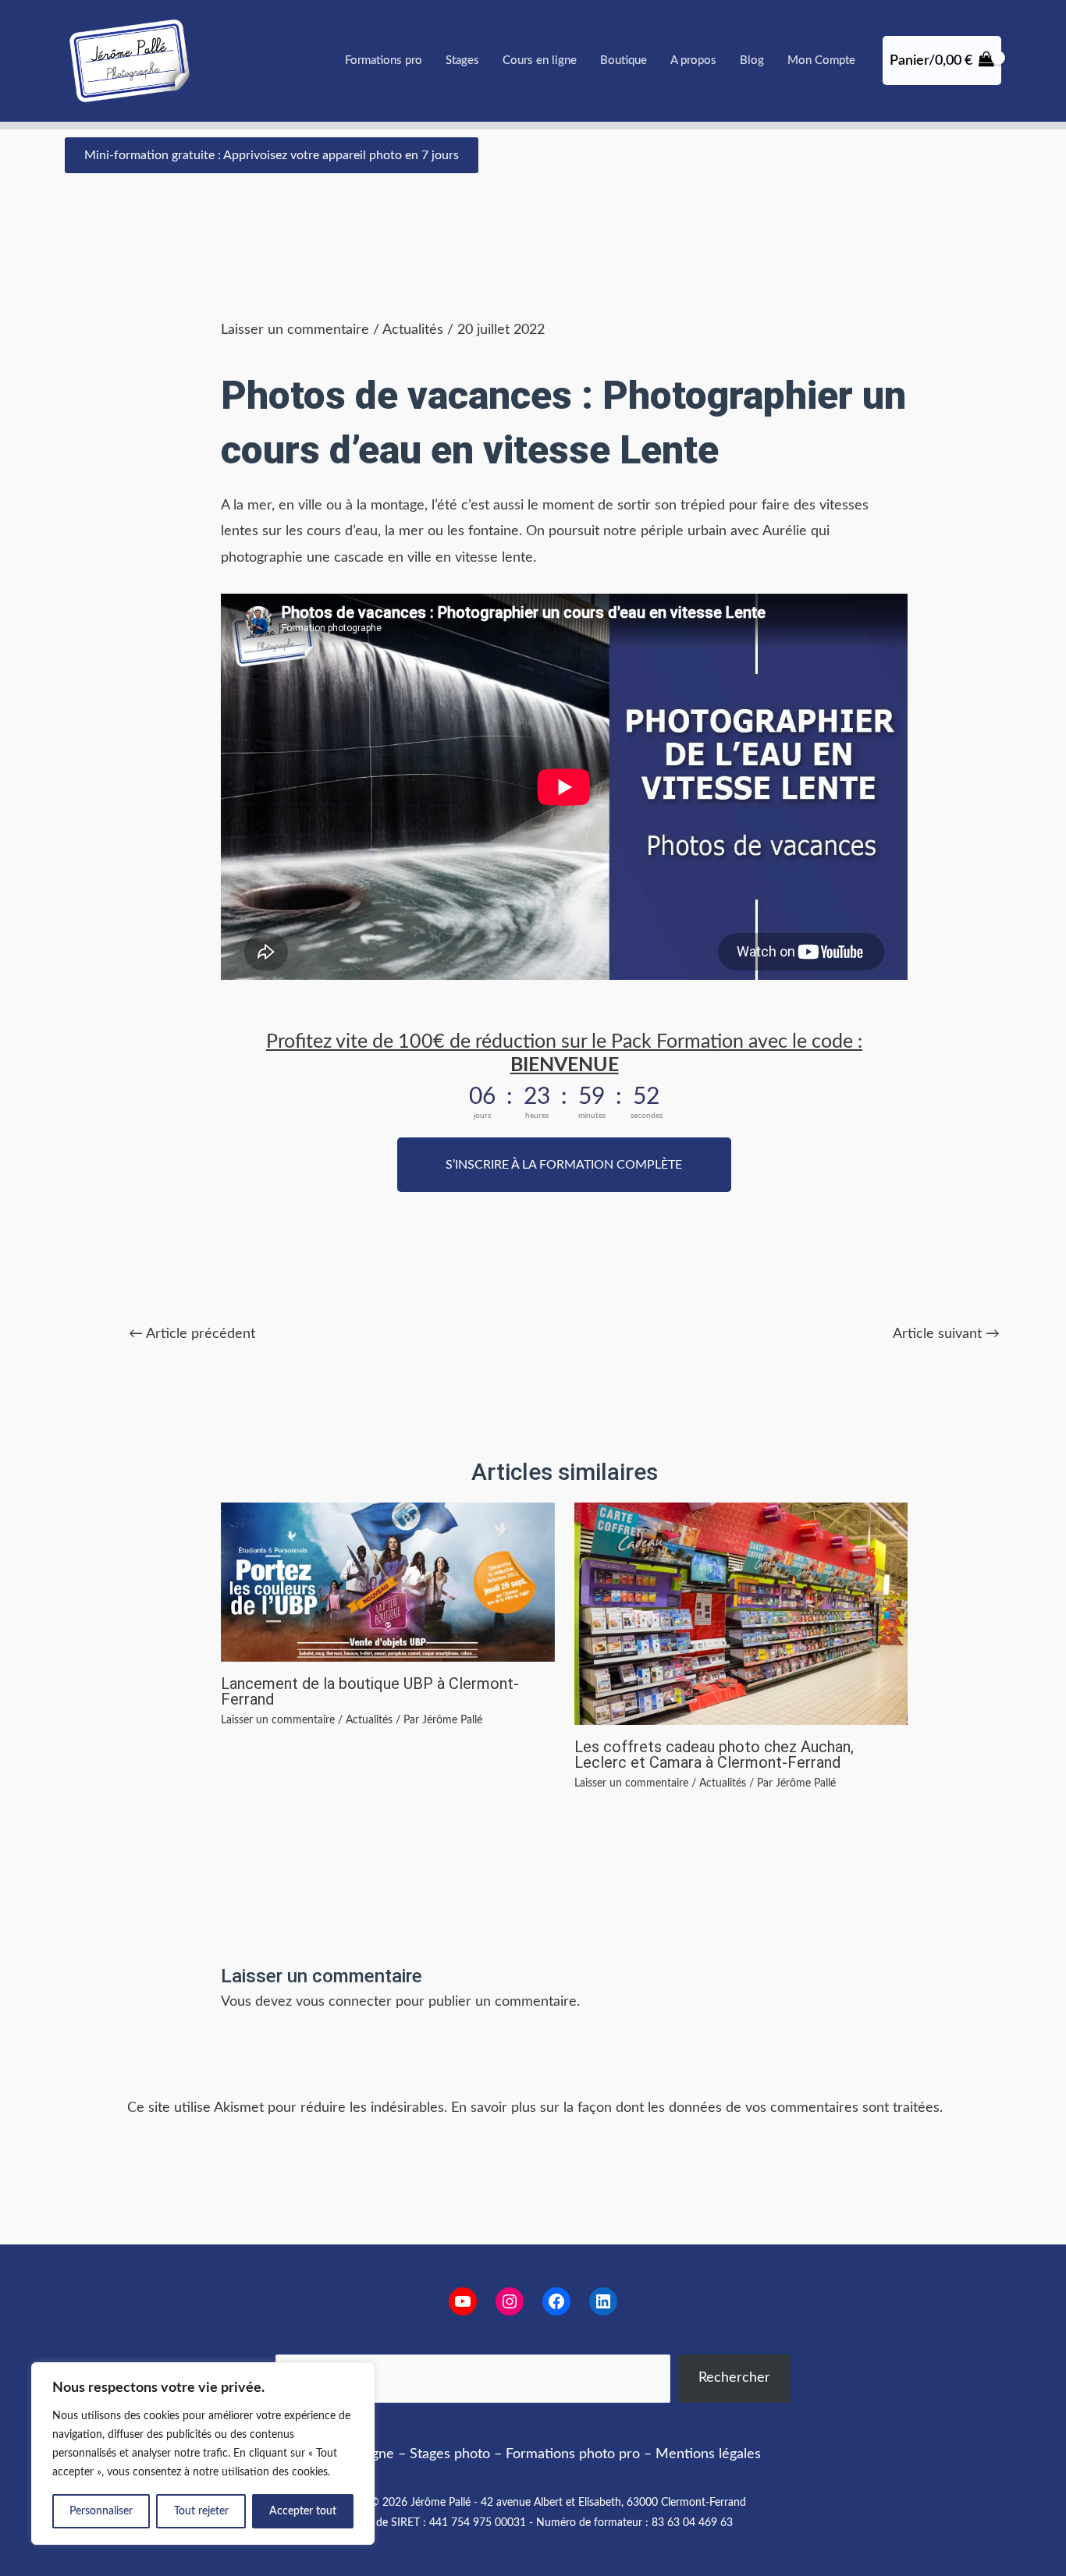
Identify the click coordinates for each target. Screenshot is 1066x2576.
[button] (272, 155)
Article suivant (946, 1334)
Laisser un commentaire (295, 330)
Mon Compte (821, 60)
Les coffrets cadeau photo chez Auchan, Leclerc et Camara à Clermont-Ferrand (714, 1755)
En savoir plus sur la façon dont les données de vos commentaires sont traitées (695, 2108)
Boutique (624, 60)
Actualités (413, 330)
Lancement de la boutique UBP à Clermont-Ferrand (370, 1691)
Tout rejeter (201, 2511)
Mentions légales (708, 2454)
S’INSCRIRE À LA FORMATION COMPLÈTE (564, 1165)
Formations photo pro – (579, 2454)
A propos (693, 60)
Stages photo (450, 2454)
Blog (752, 60)
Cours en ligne (540, 60)
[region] (203, 2454)
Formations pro (384, 60)
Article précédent (192, 1334)
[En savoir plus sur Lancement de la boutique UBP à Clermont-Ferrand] (387, 1582)
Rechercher (734, 2378)
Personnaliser (101, 2511)
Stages (462, 60)
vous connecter (344, 2002)
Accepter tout (303, 2511)
